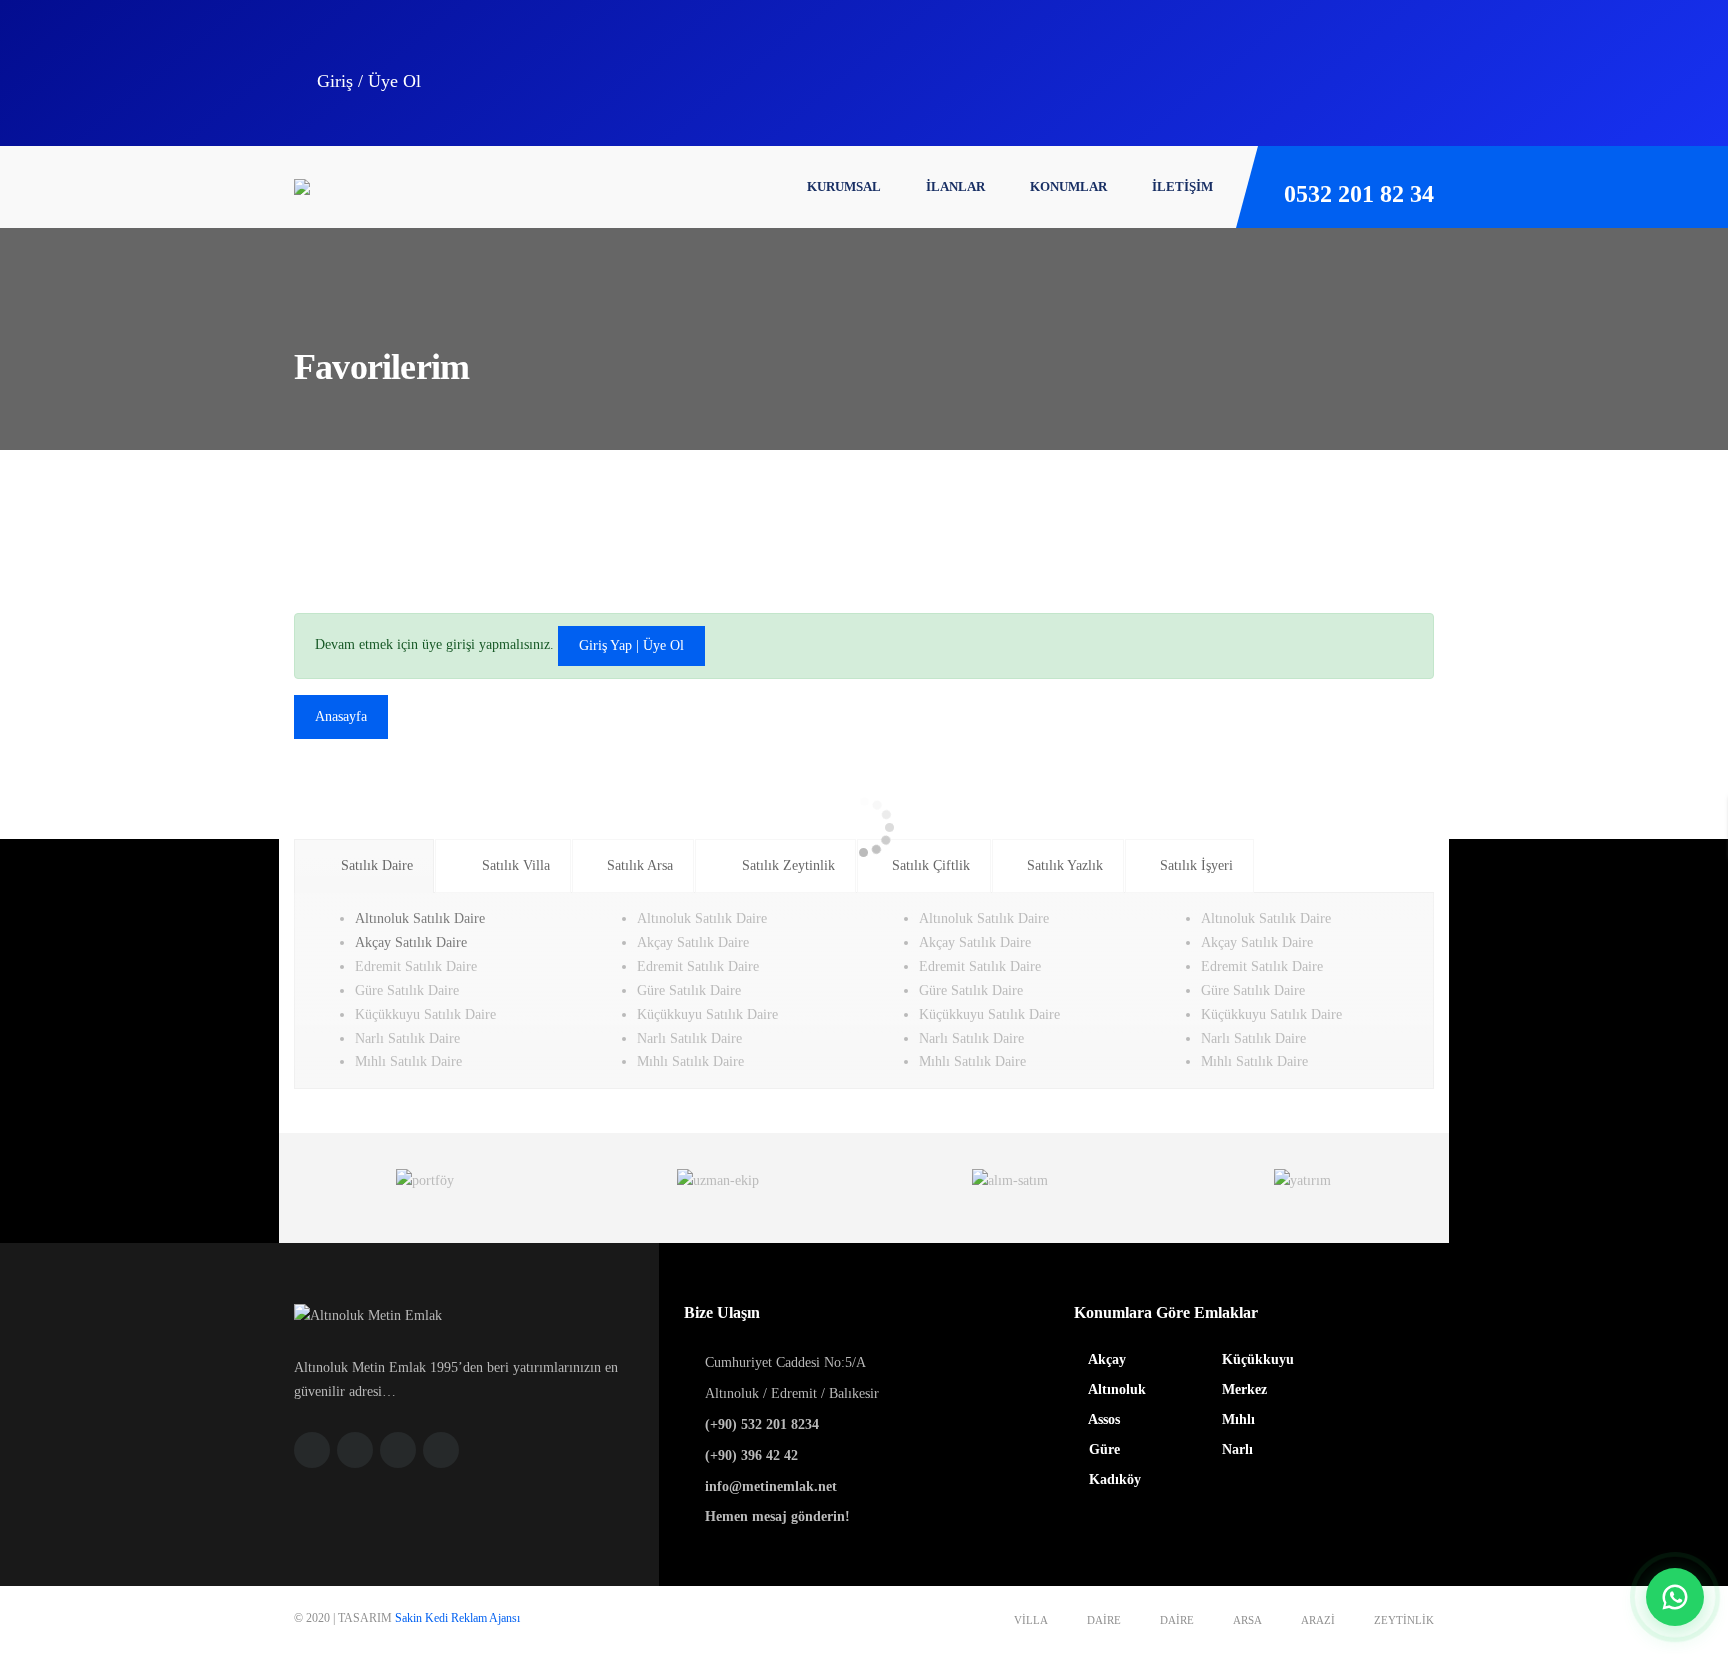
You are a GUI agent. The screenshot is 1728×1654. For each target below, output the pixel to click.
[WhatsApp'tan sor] (1675, 1597)
